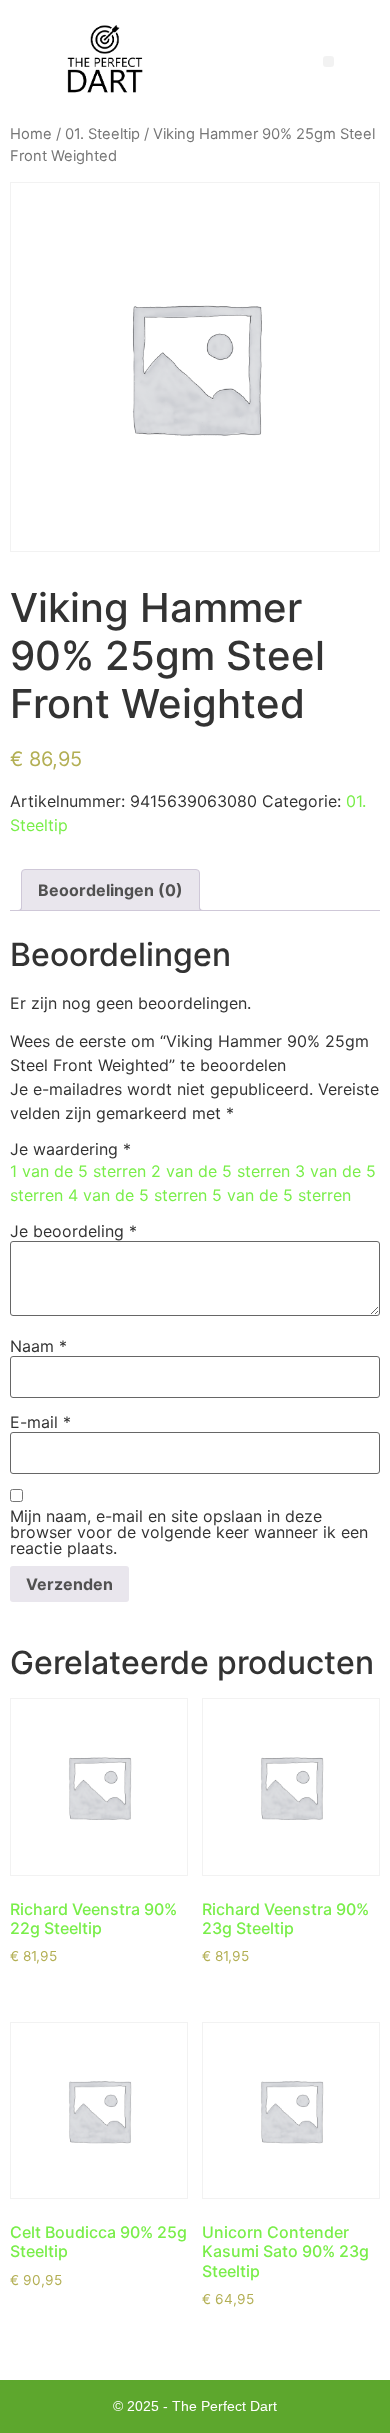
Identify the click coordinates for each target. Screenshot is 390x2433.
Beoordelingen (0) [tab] (110, 890)
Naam (38, 1346)
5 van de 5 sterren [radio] (281, 1195)
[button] (328, 61)
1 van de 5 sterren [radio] (78, 1171)
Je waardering (70, 1149)
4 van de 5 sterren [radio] (137, 1195)
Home (31, 134)
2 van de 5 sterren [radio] (220, 1171)
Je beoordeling (73, 1231)
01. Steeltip (102, 134)
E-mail (40, 1422)
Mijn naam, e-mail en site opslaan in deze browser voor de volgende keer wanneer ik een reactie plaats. (189, 1532)
